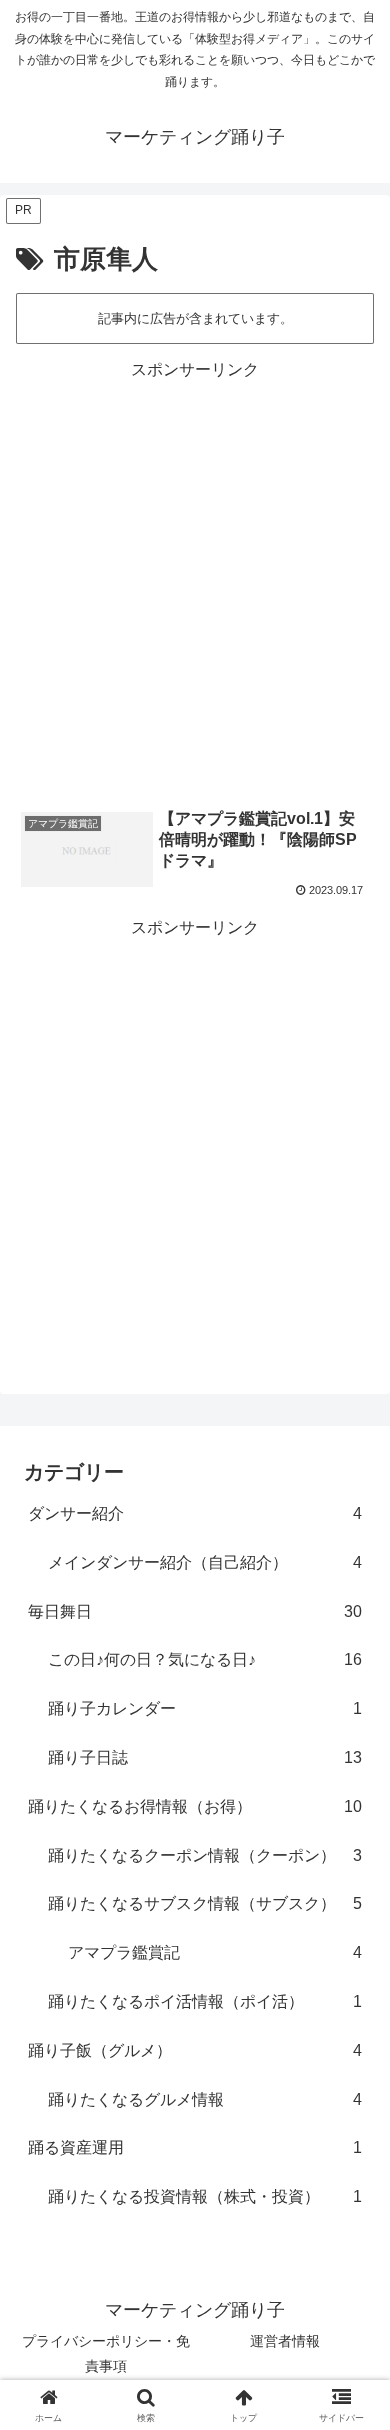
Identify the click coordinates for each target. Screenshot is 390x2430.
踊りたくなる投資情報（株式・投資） (205, 2196)
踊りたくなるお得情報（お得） (195, 1806)
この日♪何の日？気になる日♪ (205, 1659)
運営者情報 (285, 2341)
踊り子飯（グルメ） (195, 2050)
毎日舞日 (195, 1611)
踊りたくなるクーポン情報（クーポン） (205, 1855)
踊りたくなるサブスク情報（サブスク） (205, 1903)
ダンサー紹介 (195, 1513)
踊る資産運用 (195, 2147)
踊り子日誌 (205, 1757)
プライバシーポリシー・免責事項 (106, 2353)
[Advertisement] (195, 580)
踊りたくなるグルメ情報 (205, 2099)
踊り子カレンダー (205, 1708)
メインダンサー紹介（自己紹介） (205, 1562)
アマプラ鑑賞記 (215, 1952)
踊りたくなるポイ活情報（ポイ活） (205, 2001)
